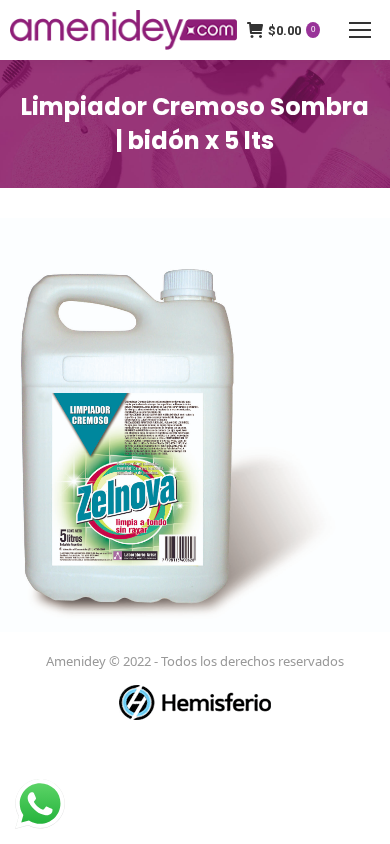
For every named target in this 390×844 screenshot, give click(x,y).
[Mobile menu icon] (360, 30)
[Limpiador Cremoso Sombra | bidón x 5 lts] (195, 425)
